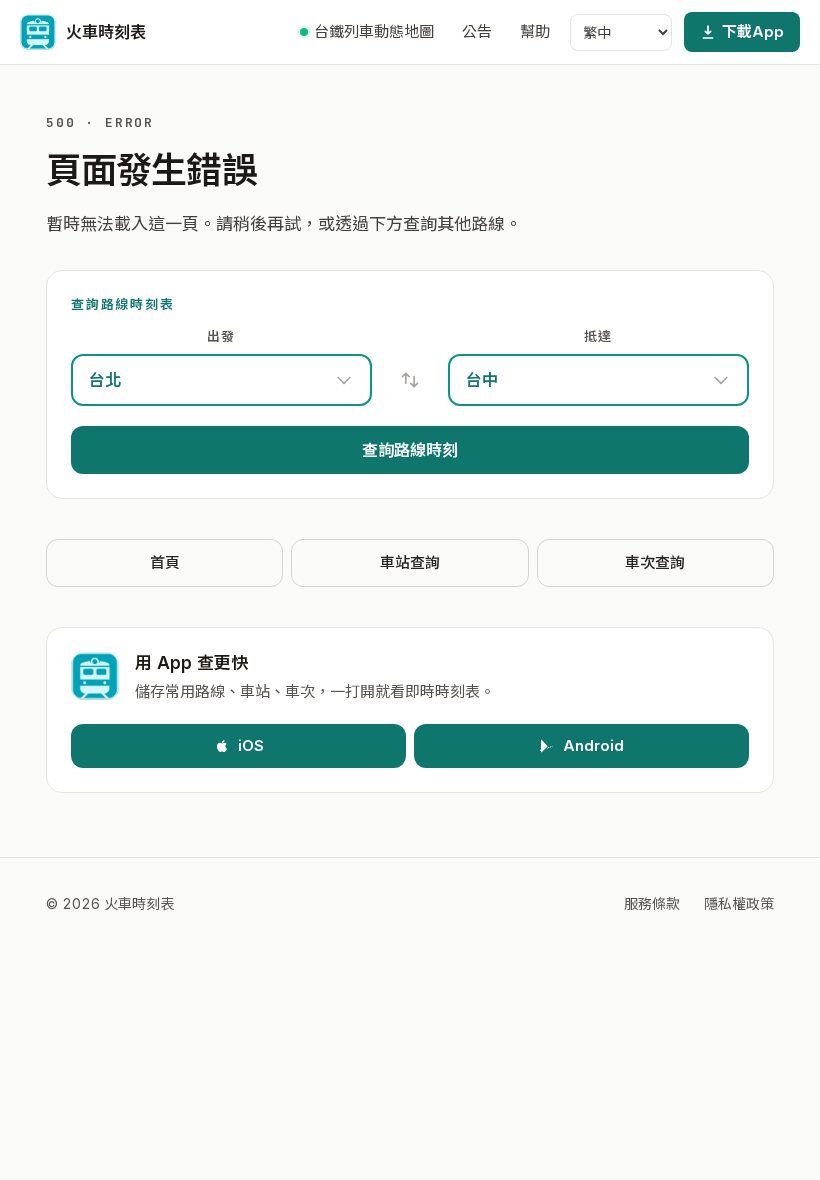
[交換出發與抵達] (410, 380)
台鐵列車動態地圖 (374, 31)
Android (593, 745)
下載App (753, 31)
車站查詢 (410, 562)
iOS (251, 745)
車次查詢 (655, 562)
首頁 (165, 562)
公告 (477, 31)
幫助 (535, 31)
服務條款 (652, 903)
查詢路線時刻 (410, 450)
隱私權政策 (739, 903)
